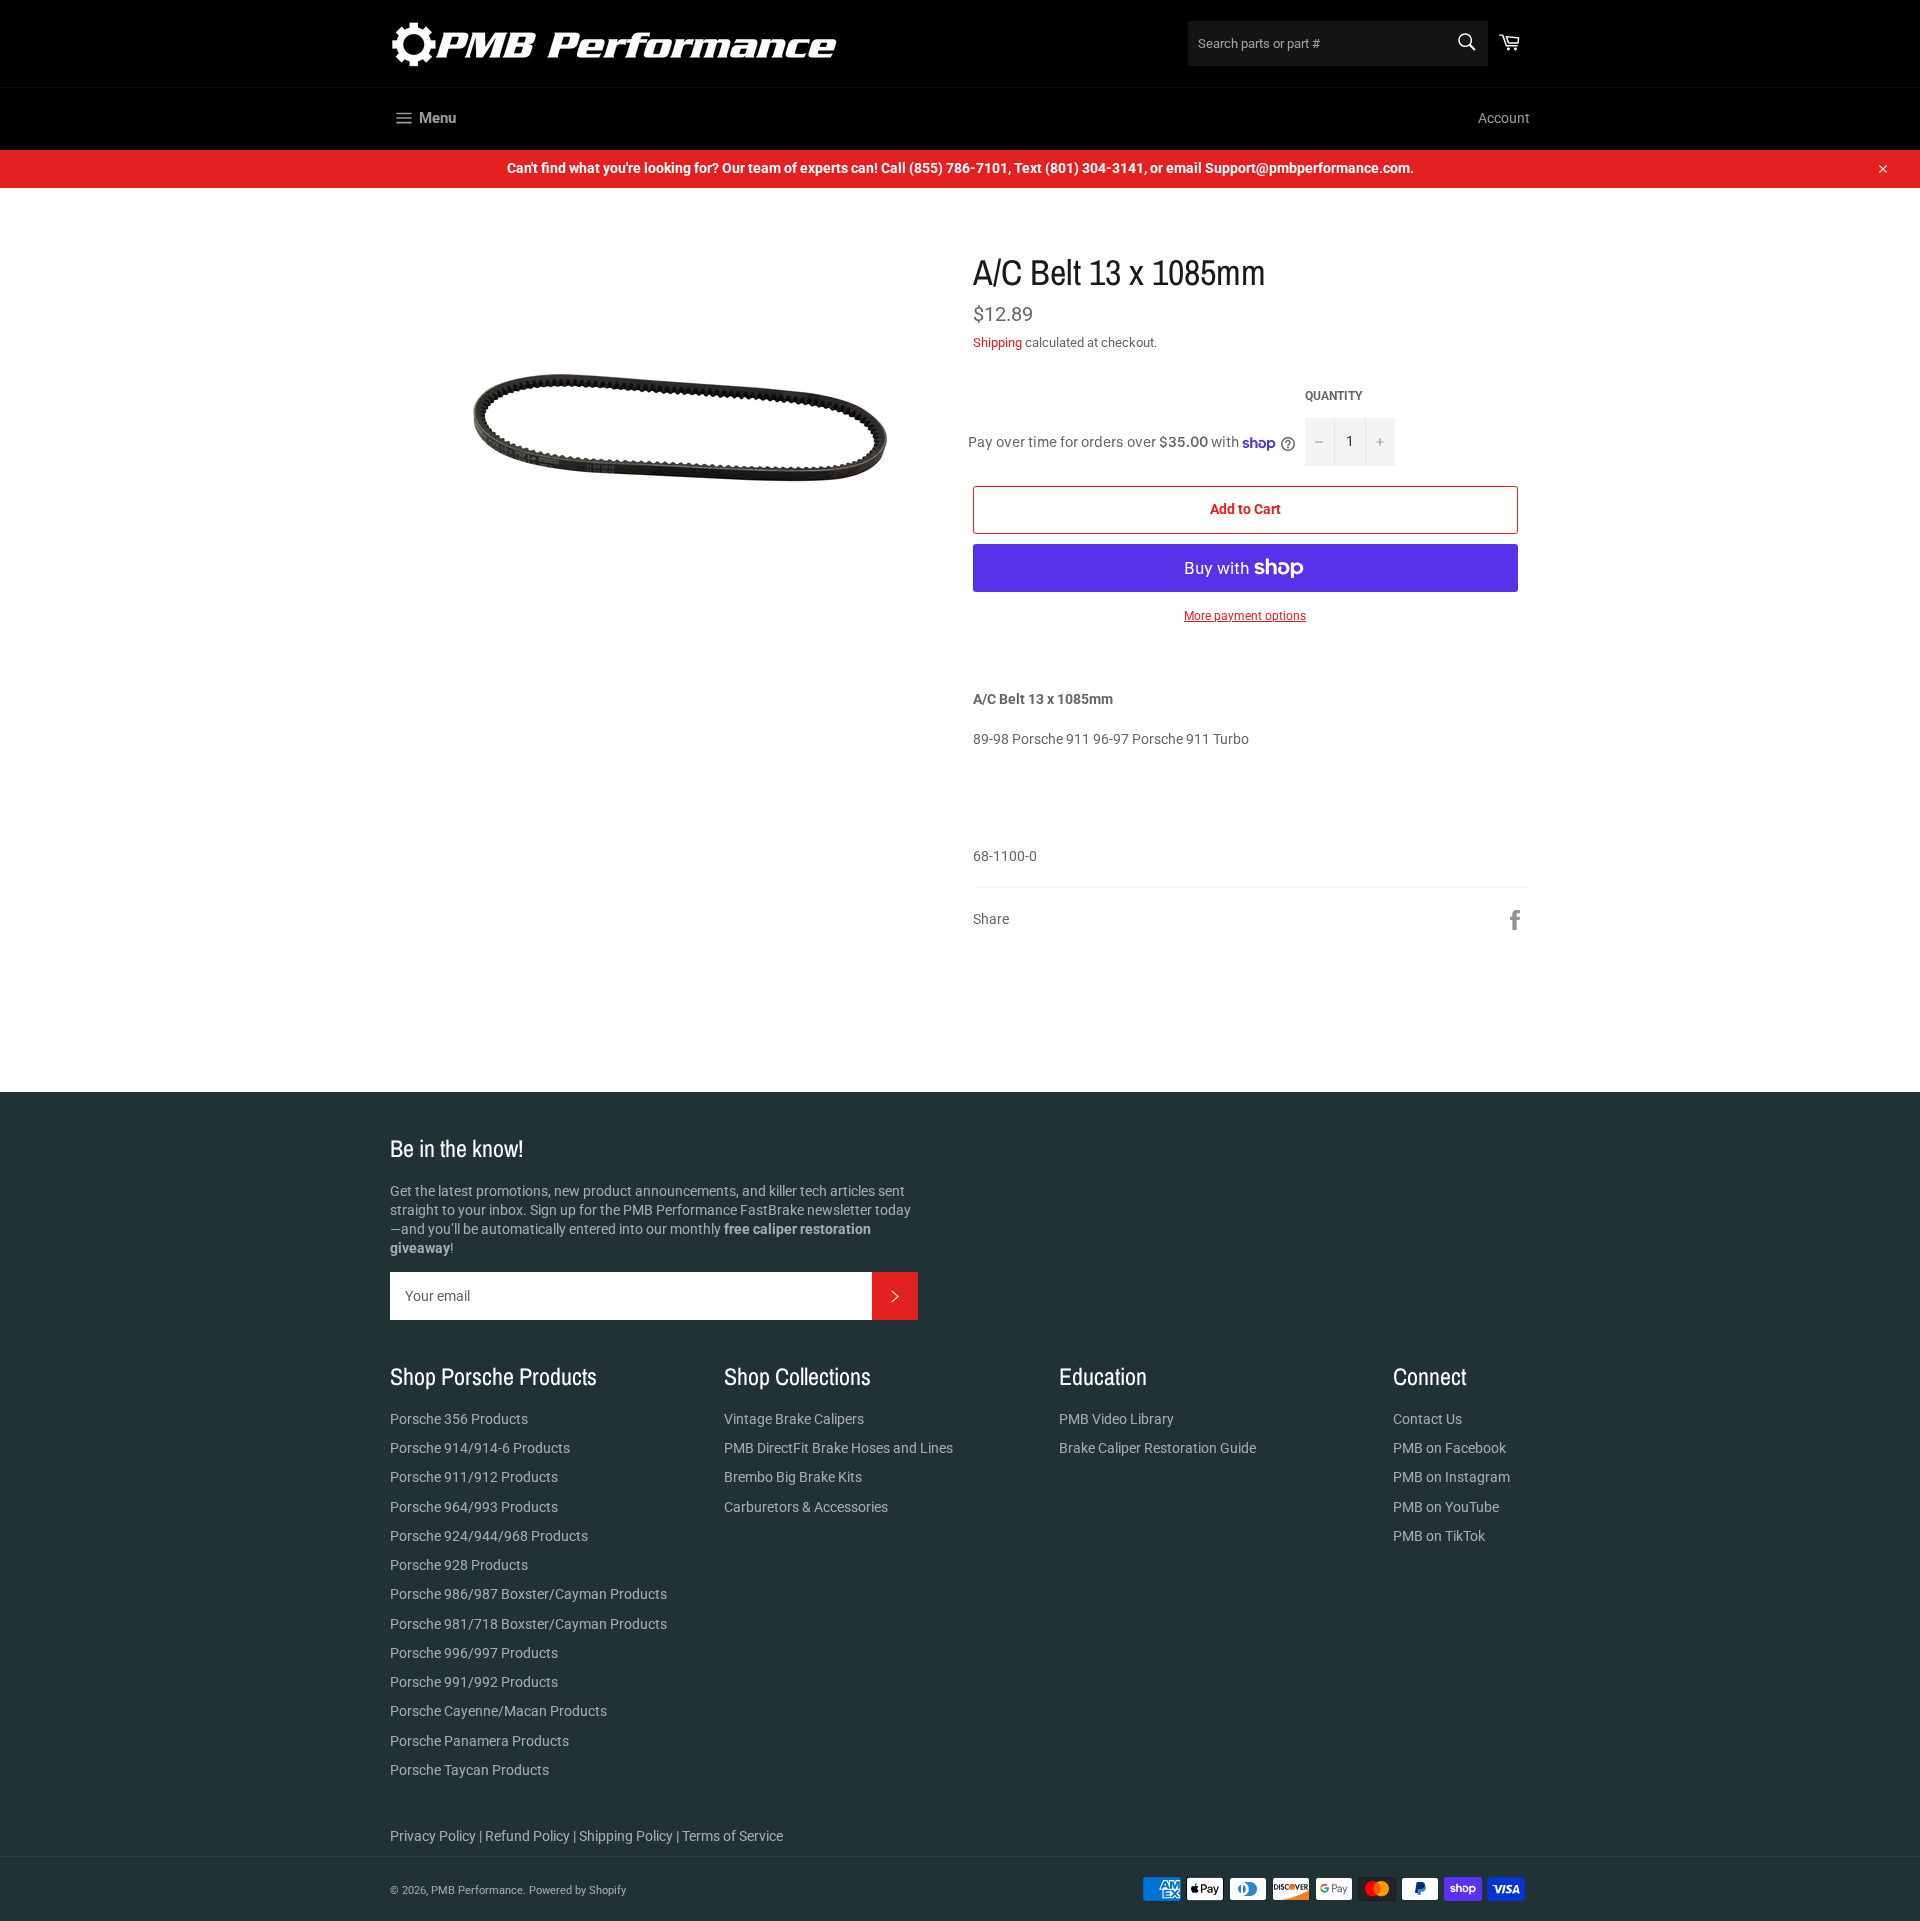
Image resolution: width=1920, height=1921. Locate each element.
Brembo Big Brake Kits (793, 1477)
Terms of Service (732, 1836)
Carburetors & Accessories (806, 1507)
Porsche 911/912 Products (474, 1477)
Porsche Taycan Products (469, 1770)
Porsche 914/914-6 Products (480, 1448)
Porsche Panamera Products (479, 1741)
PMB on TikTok (1439, 1536)
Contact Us (1427, 1419)
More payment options (1245, 616)
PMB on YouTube (1446, 1507)
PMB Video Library (1116, 1419)
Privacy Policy (433, 1836)
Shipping (997, 342)
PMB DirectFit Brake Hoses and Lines (838, 1448)
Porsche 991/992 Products (474, 1682)
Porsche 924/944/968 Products (489, 1536)
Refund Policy (527, 1836)
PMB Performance (477, 1890)
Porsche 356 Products (459, 1419)
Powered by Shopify (577, 1890)
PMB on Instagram (1451, 1477)
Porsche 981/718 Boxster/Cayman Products (528, 1624)
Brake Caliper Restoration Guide (1157, 1448)
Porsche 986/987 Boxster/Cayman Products (528, 1594)
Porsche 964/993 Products (474, 1507)
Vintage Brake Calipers (794, 1419)
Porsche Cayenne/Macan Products (498, 1711)
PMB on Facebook (1449, 1448)
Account (1504, 118)
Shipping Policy (626, 1836)
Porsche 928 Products (459, 1565)
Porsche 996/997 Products (474, 1653)
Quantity (1333, 396)
